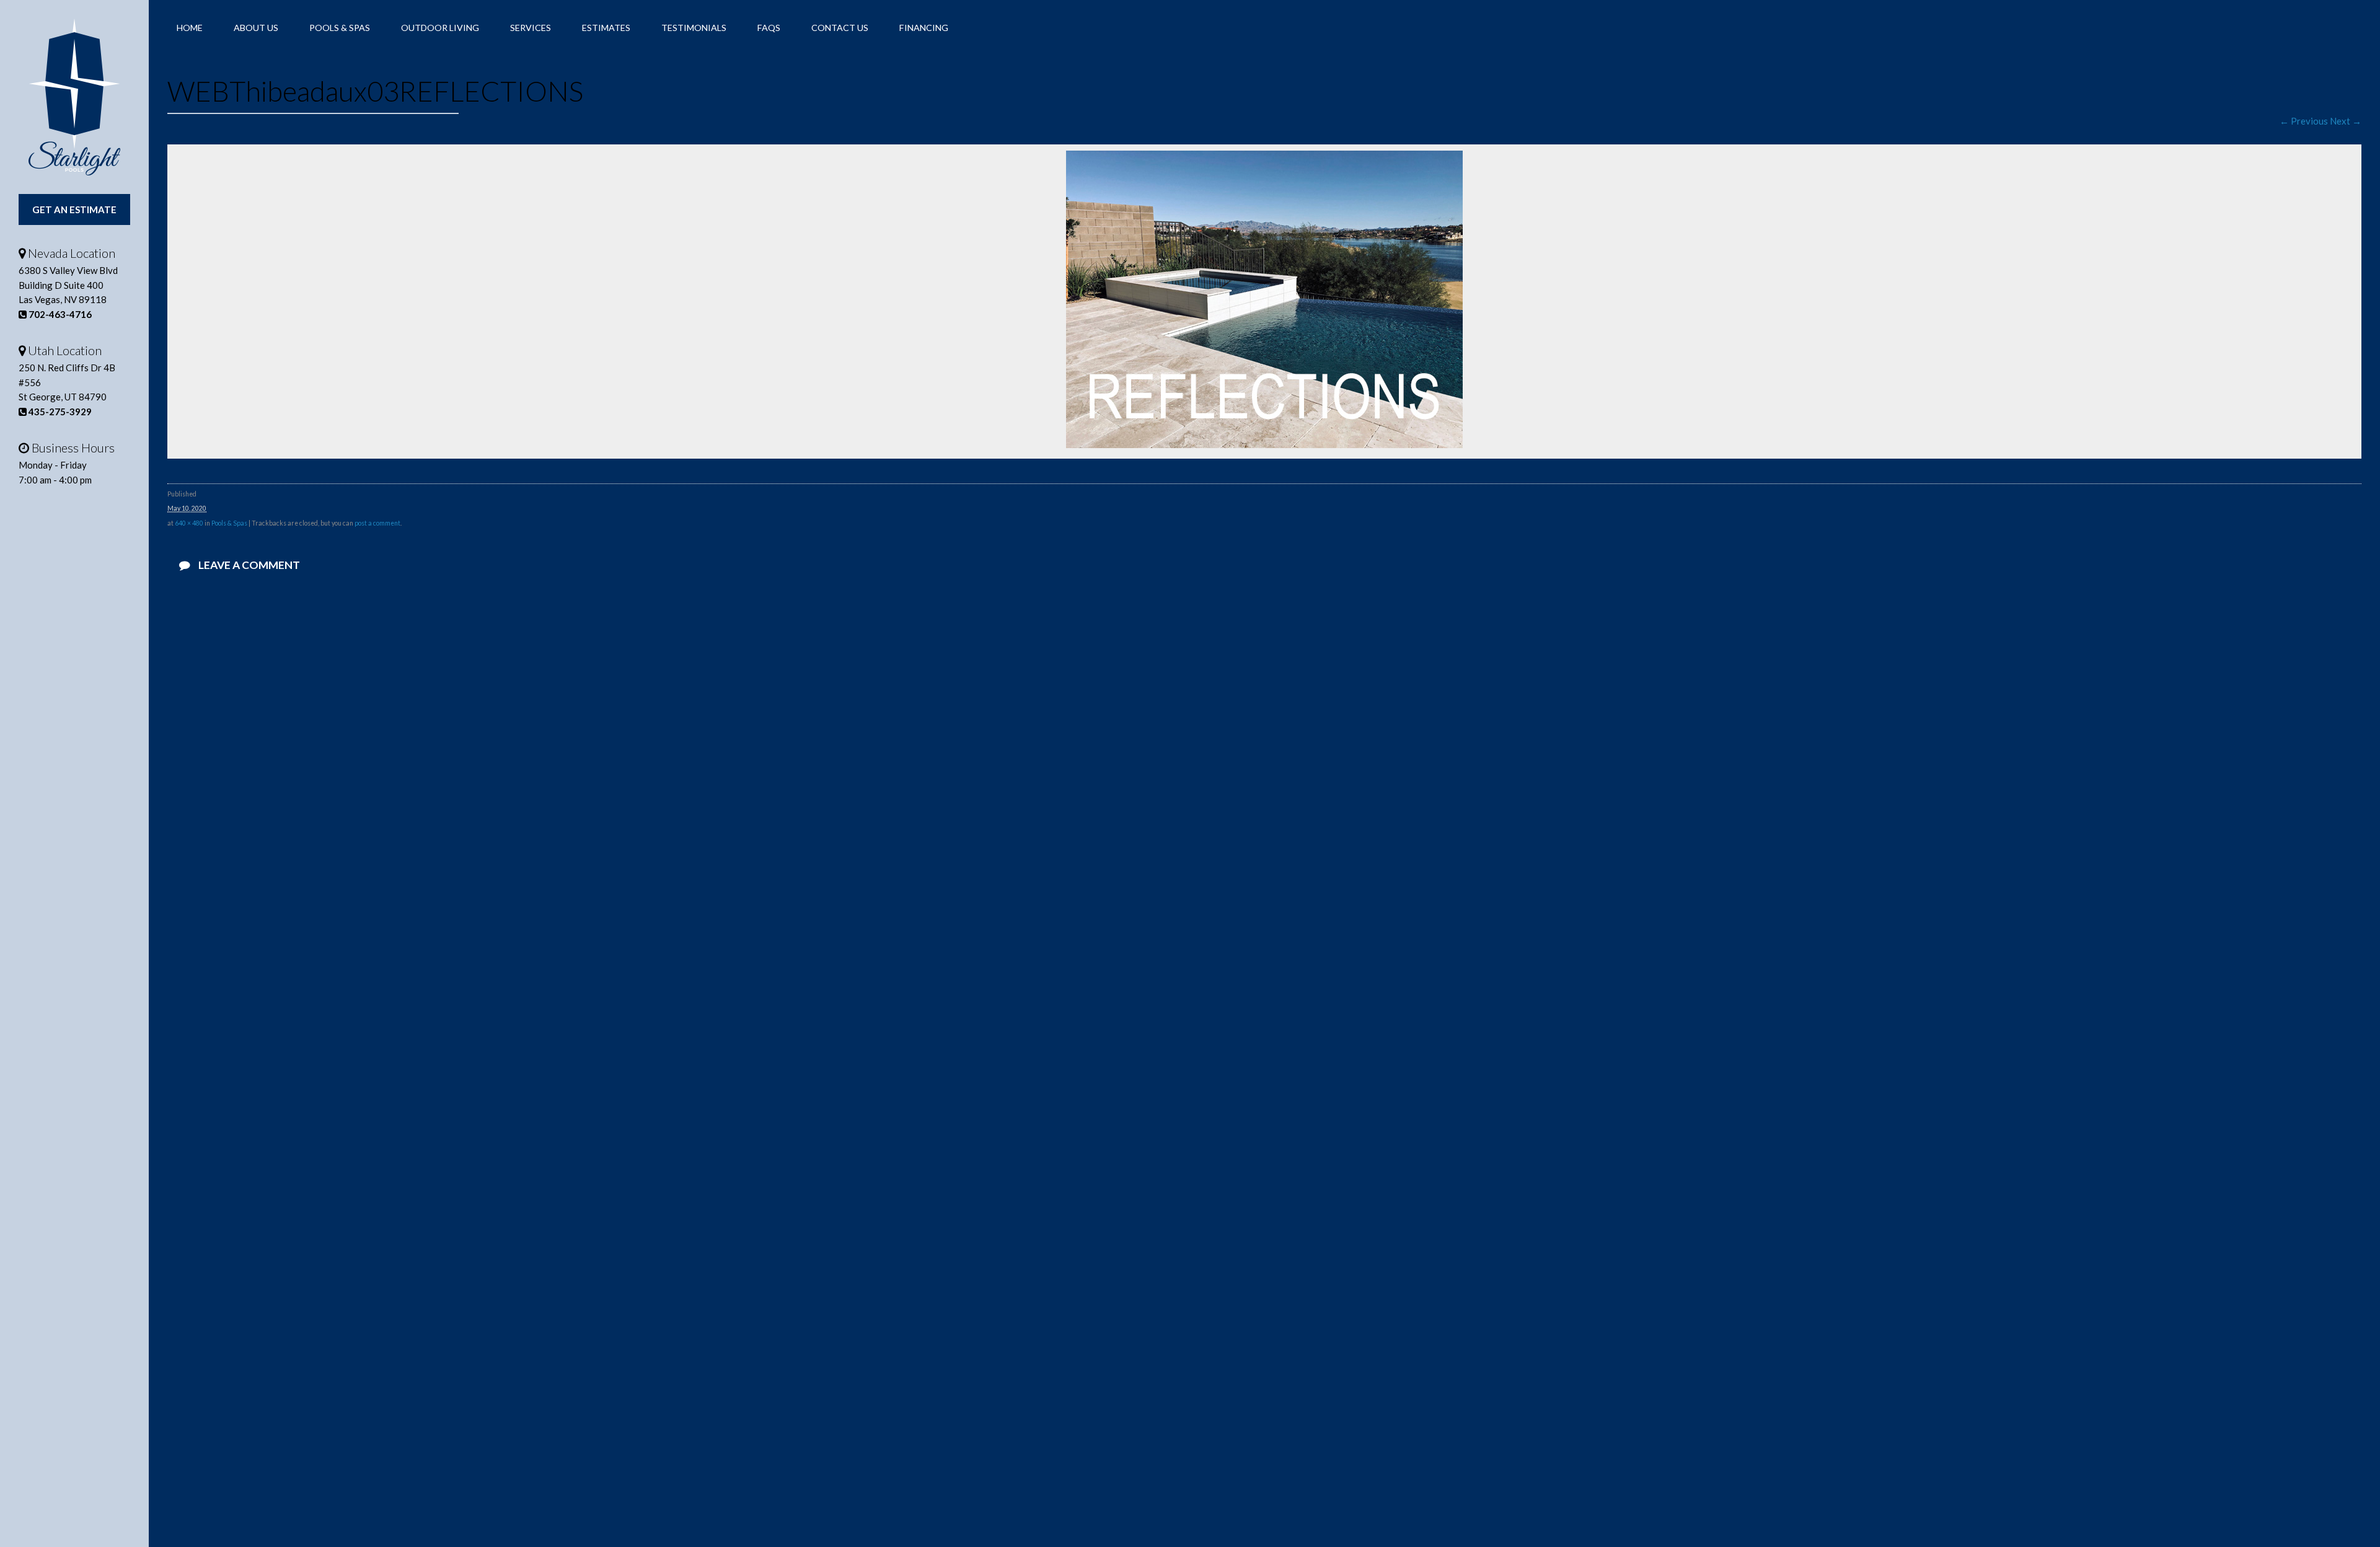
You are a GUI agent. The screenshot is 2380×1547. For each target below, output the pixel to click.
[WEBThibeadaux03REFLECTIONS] (1264, 444)
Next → (2346, 121)
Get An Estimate (74, 209)
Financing (924, 28)
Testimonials (694, 28)
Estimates (606, 28)
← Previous (2304, 121)
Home (190, 28)
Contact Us (840, 28)
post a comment (377, 523)
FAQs (769, 28)
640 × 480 (189, 523)
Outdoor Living (440, 28)
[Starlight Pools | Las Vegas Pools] (74, 97)
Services (531, 28)
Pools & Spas (340, 28)
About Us (256, 28)
